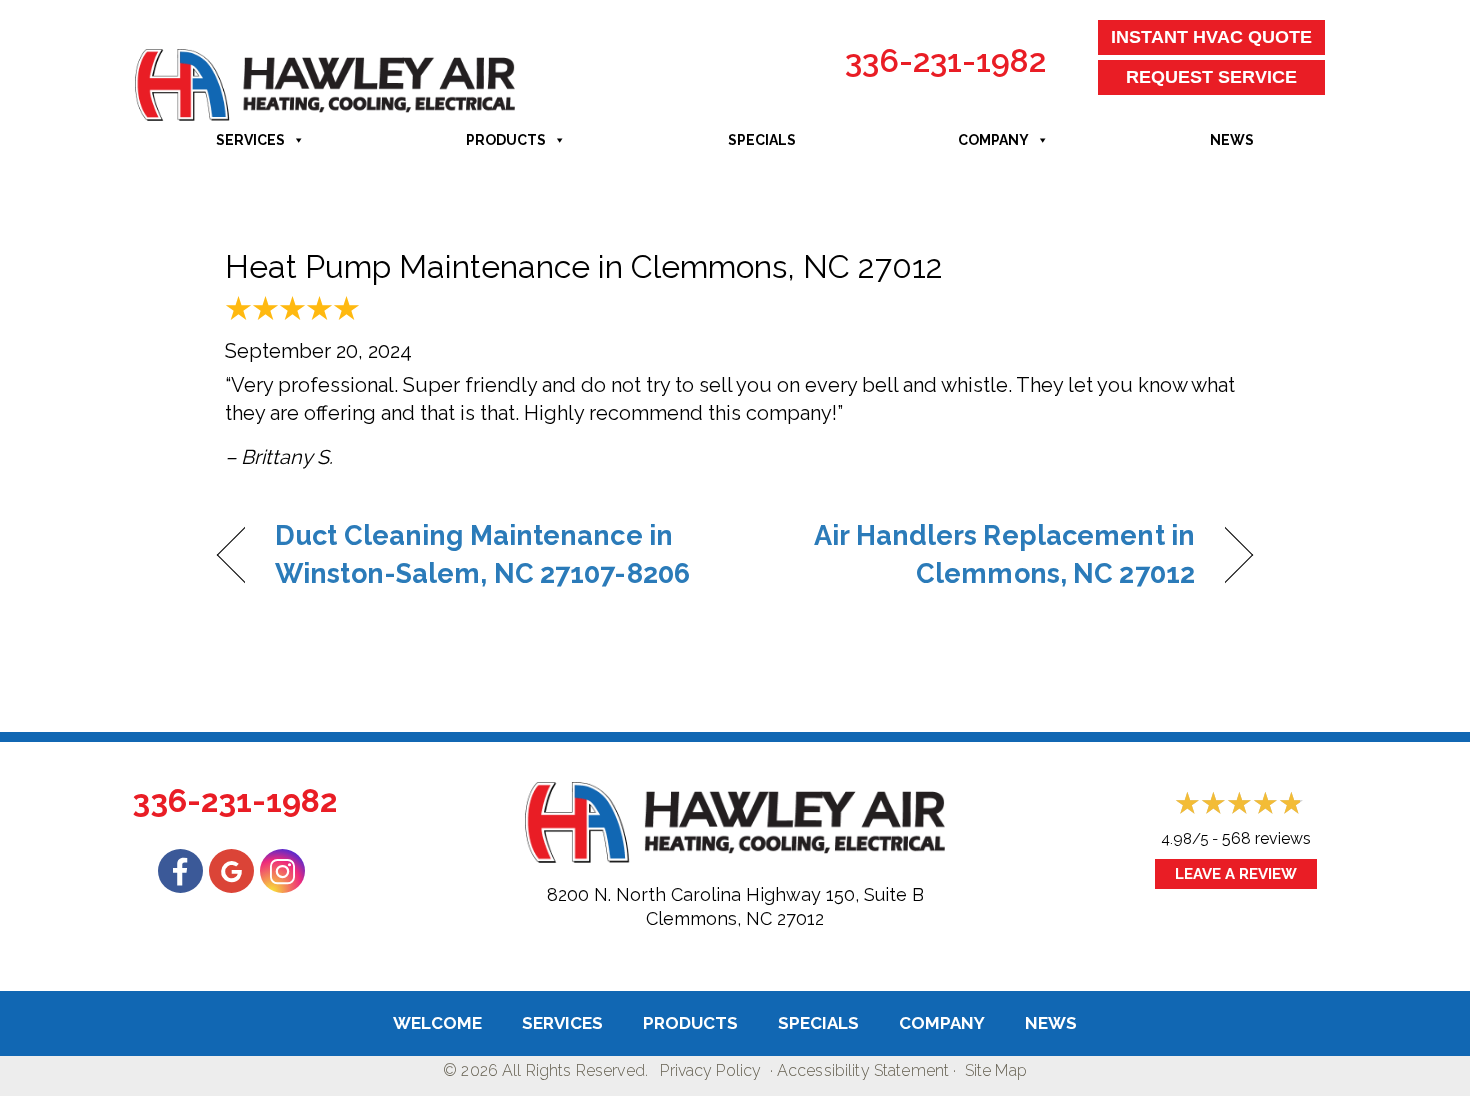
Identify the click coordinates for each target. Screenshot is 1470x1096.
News (1232, 140)
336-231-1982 (945, 60)
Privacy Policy (710, 1070)
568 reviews (1266, 838)
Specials (762, 140)
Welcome (437, 1023)
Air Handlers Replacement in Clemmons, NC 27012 (980, 554)
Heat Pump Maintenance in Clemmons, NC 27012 (584, 266)
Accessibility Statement (863, 1070)
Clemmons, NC (709, 918)
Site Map (996, 1070)
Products (506, 140)
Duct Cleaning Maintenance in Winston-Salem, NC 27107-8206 (482, 554)
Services (250, 140)
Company (993, 140)
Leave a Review (1236, 874)
